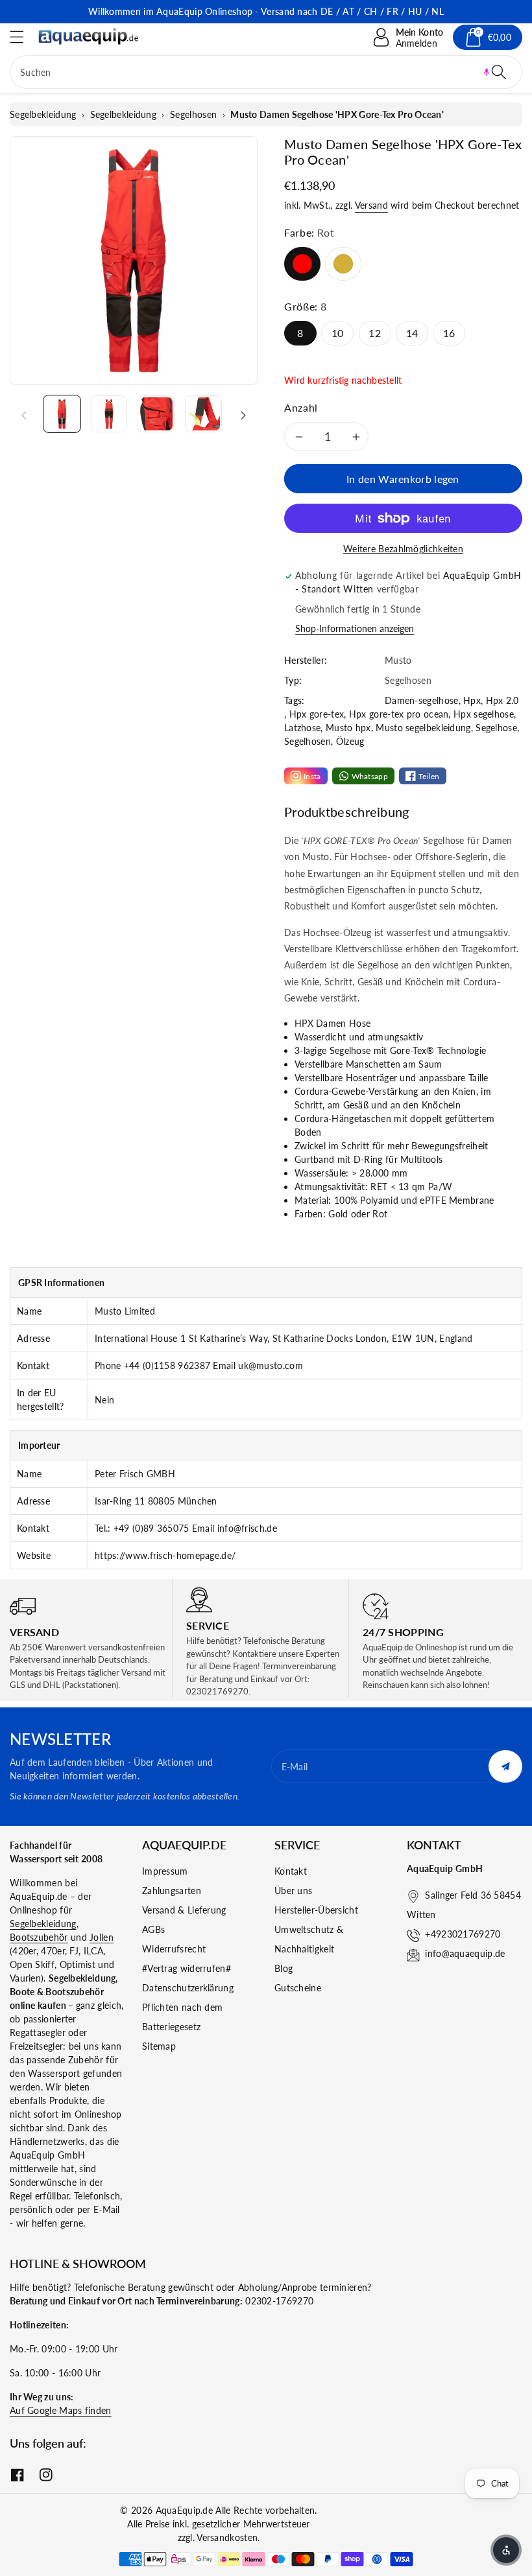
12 (375, 333)
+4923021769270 (463, 1934)
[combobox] (266, 72)
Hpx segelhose (484, 714)
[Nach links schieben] (24, 414)
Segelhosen (193, 114)
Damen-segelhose (422, 700)
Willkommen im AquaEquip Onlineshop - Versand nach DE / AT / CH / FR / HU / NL (266, 11)
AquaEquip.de (185, 2510)
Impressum (165, 1871)
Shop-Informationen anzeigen (355, 628)
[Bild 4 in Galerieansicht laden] (203, 414)
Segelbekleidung (43, 114)
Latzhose (302, 728)
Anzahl (301, 407)
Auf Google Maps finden (61, 2410)
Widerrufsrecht (174, 1949)
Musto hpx (348, 728)
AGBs (153, 1929)
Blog (284, 1968)
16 (449, 333)
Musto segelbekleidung (423, 728)
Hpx (472, 700)
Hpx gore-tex (317, 714)
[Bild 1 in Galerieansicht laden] (62, 414)
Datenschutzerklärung (188, 1988)
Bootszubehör (39, 1937)
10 (338, 333)
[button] (23, 37)
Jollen (102, 1937)
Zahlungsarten (172, 1891)
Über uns (293, 1891)
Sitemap (159, 2046)
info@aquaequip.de (465, 1953)
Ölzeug (350, 741)
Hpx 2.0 (502, 700)
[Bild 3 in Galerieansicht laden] (156, 414)
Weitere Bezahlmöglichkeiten (403, 549)
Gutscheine (298, 1988)
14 (412, 333)
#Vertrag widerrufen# (187, 1968)
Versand (371, 205)
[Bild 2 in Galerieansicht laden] (109, 414)
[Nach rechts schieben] (243, 414)
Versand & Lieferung (184, 1910)
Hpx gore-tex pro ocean (399, 714)
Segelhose (496, 728)
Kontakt (291, 1871)
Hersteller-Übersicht (316, 1910)
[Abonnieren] (505, 1766)
